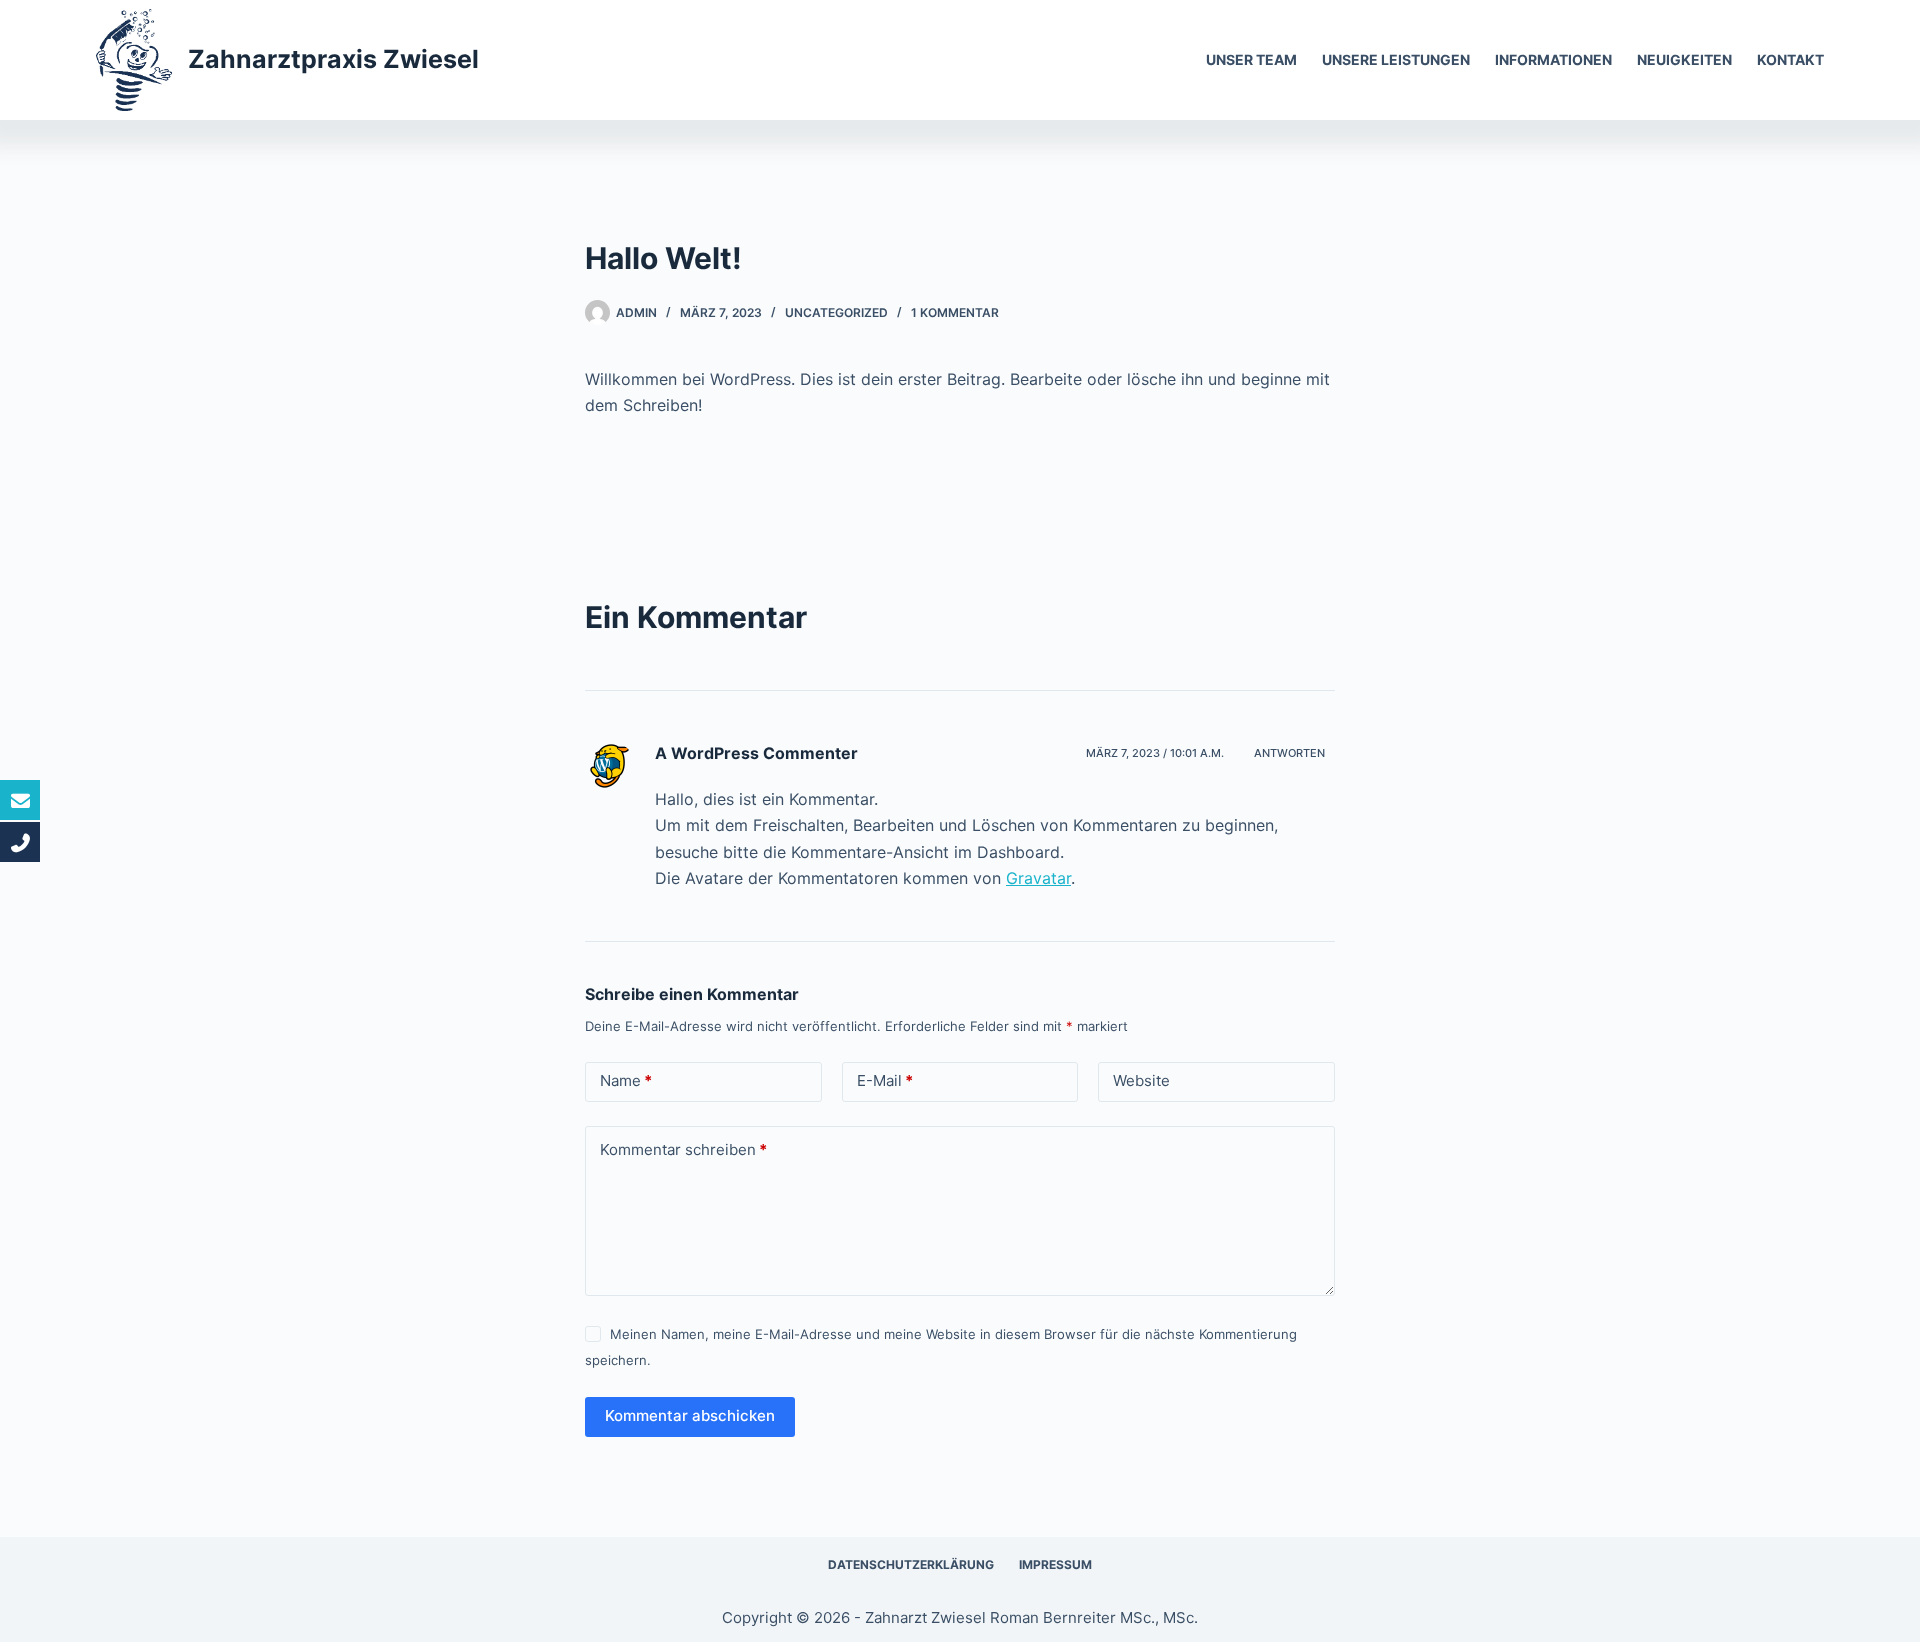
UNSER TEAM (1251, 59)
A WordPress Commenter (756, 753)
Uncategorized (836, 312)
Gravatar (1038, 878)
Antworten (1289, 753)
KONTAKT (1790, 59)
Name (626, 1080)
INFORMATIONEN (1553, 59)
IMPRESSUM (1055, 1564)
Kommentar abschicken (690, 1415)
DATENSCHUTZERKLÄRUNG (911, 1564)
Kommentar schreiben (683, 1149)
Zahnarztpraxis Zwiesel (333, 59)
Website (1141, 1080)
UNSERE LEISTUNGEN (1396, 59)
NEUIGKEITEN (1684, 59)
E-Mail (885, 1080)
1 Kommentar (955, 312)
